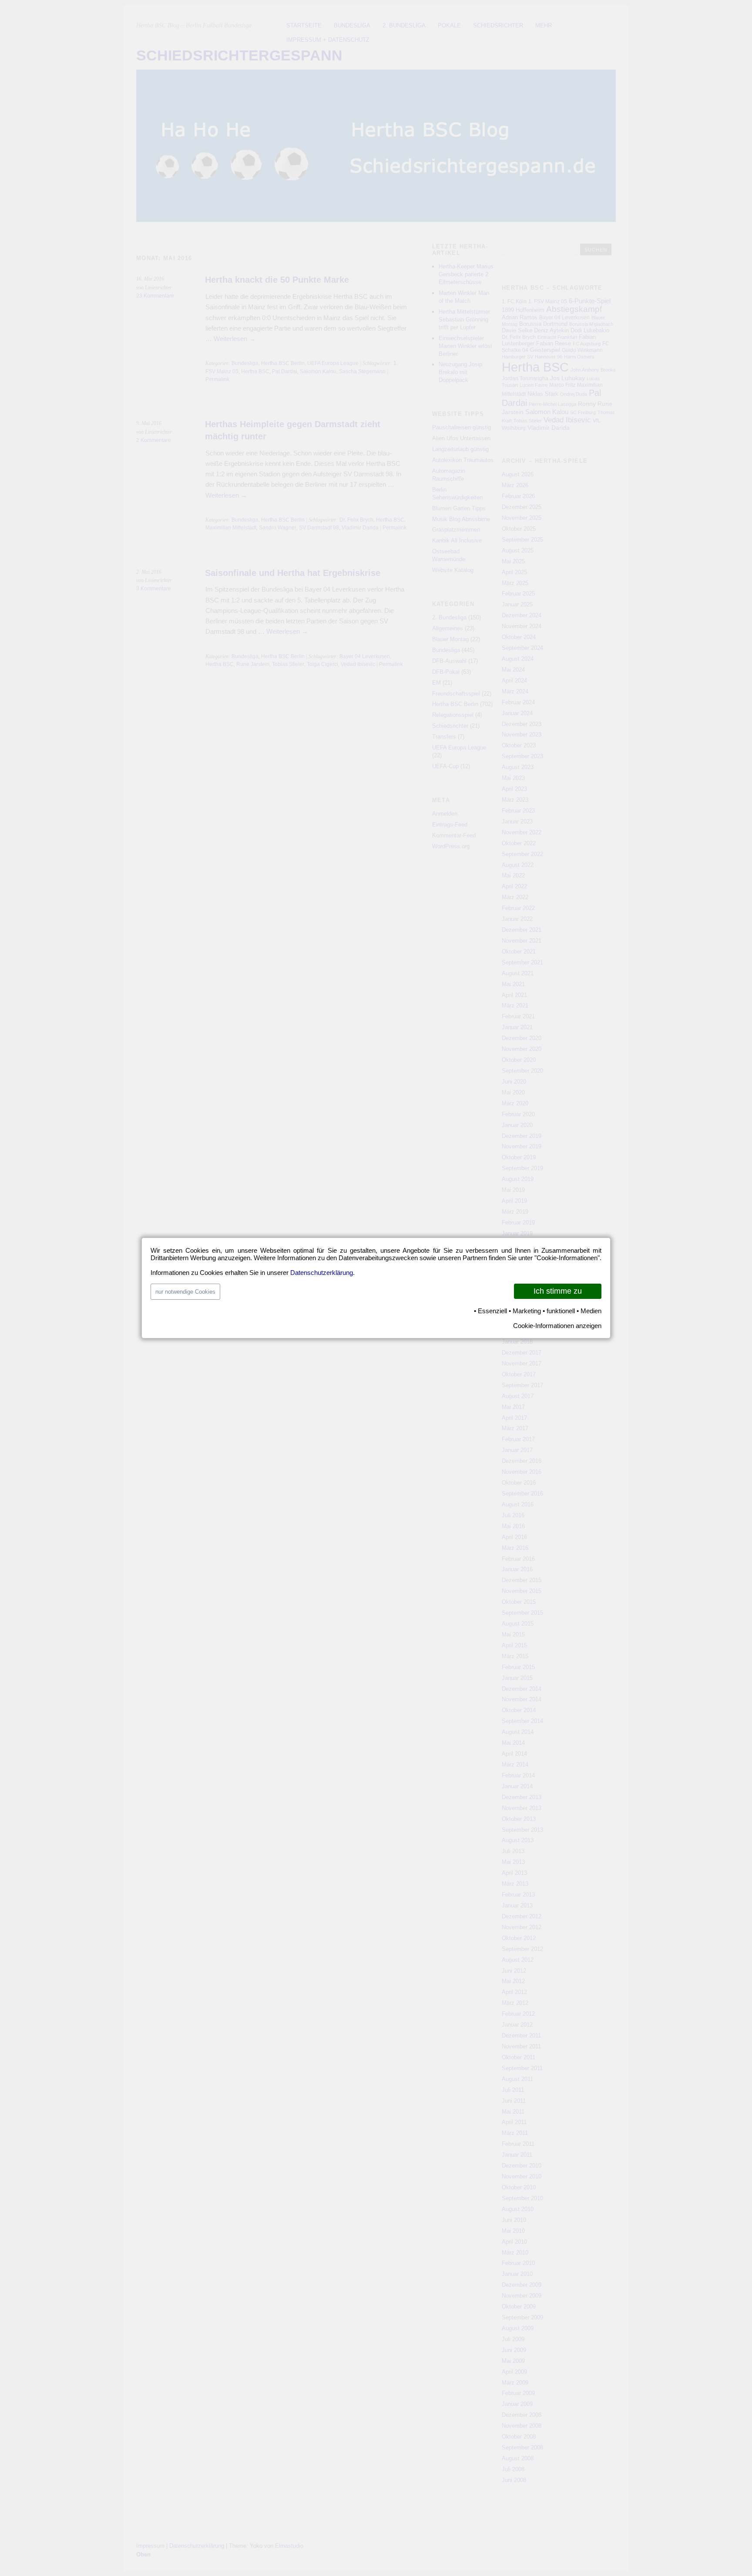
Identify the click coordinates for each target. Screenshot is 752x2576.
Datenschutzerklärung (322, 1273)
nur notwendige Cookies (185, 1292)
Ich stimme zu (558, 1291)
